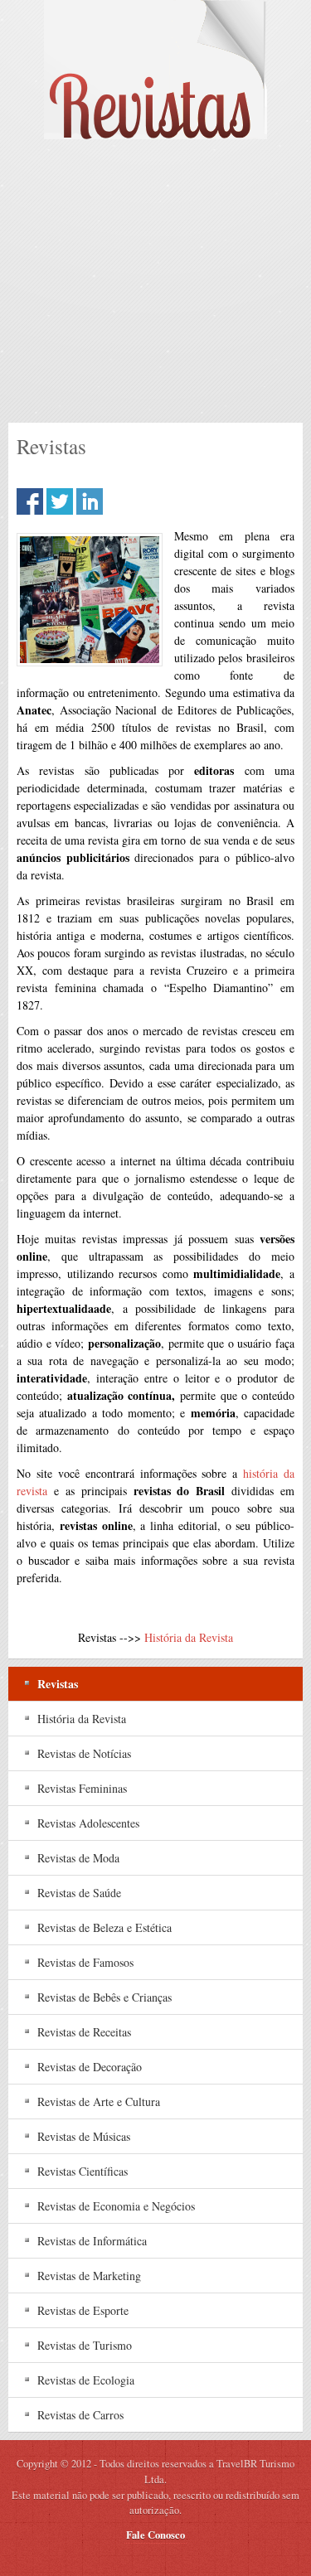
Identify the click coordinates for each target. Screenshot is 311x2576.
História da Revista (189, 1637)
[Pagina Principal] (155, 70)
